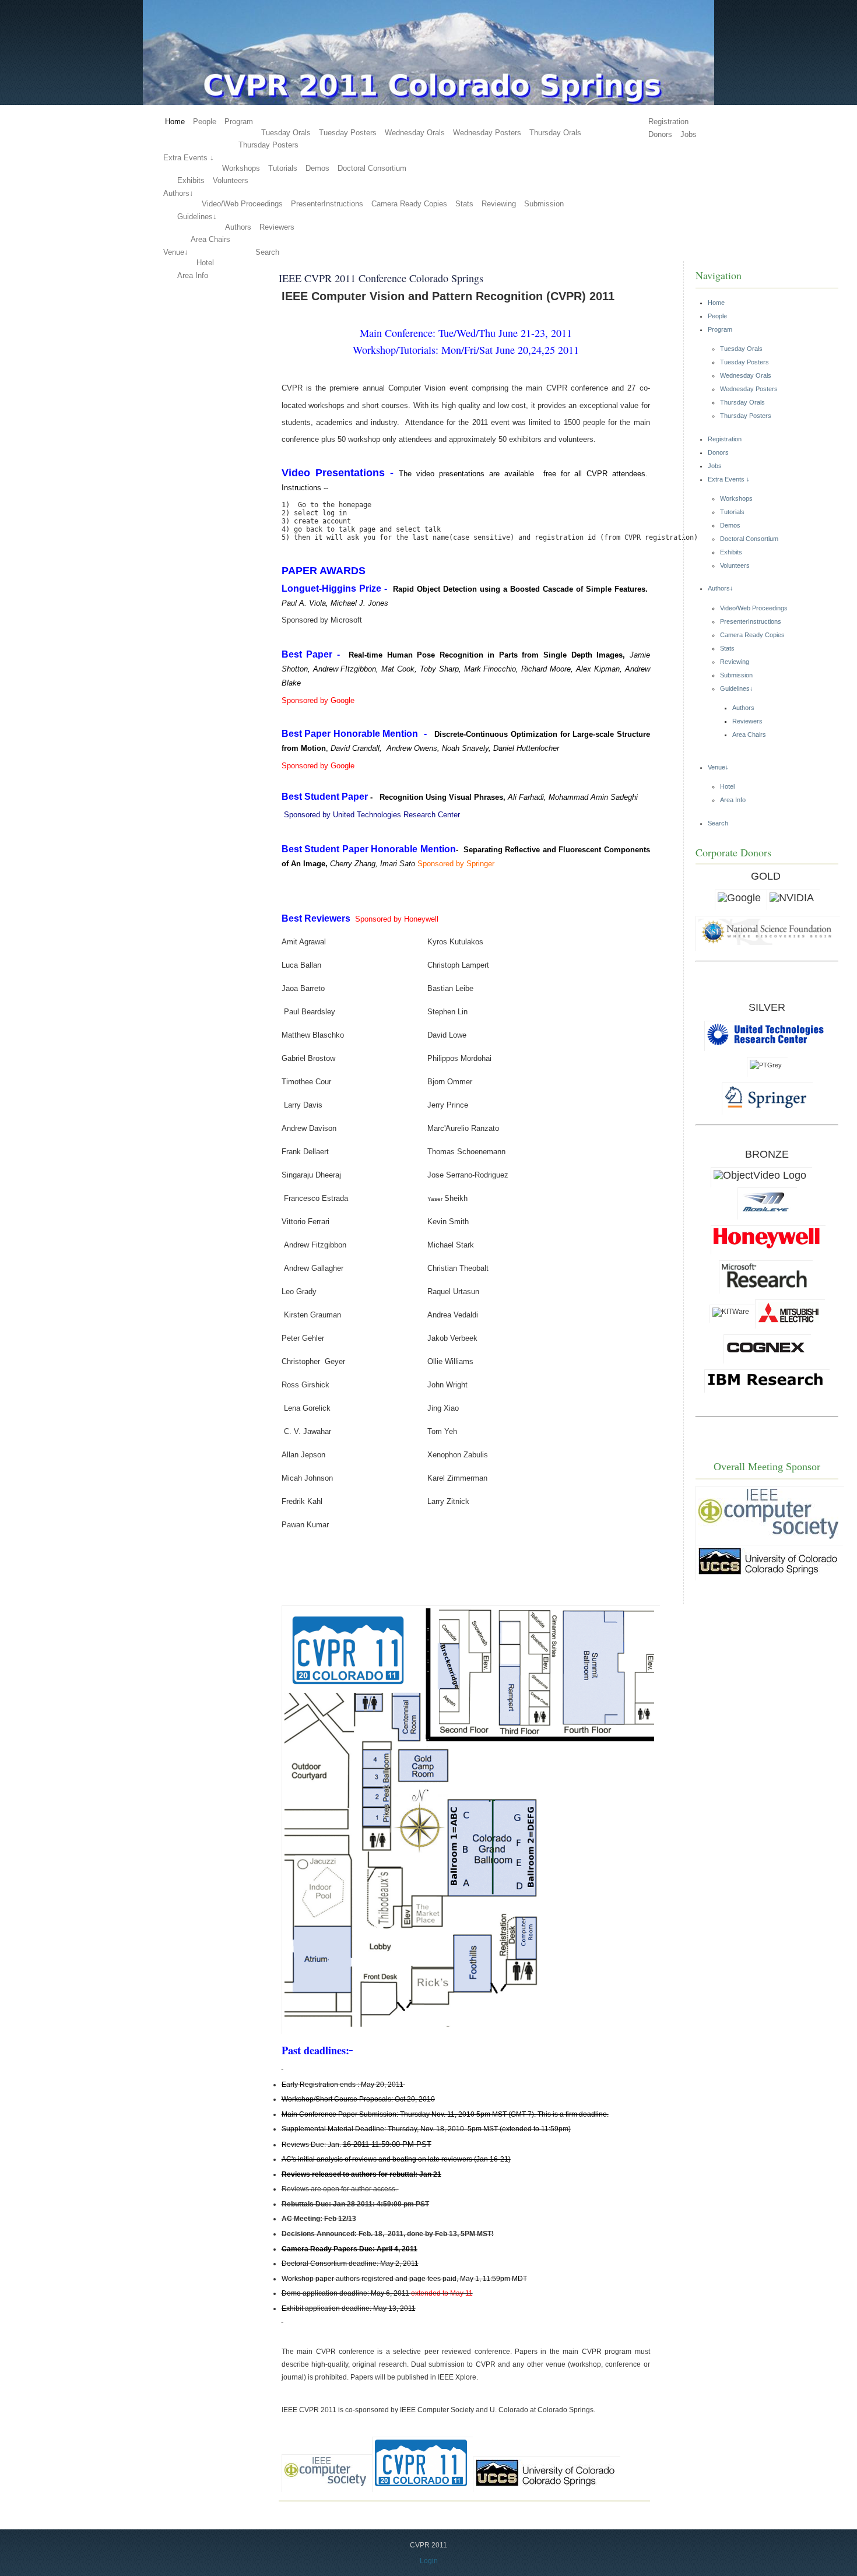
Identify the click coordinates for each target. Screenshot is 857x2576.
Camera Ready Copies (409, 204)
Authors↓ (178, 193)
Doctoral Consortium (372, 168)
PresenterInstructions (327, 204)
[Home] (428, 103)
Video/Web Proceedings (242, 204)
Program (239, 122)
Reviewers (277, 227)
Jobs (689, 134)
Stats (464, 204)
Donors (660, 134)
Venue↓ (176, 252)
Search (267, 252)
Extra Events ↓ (189, 158)
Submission (544, 204)
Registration (668, 122)
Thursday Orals (555, 133)
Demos (317, 168)
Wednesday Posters (487, 133)
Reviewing (499, 204)
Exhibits (191, 180)
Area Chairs (210, 239)
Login (429, 2561)
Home (175, 122)
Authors (238, 227)
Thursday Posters (268, 145)
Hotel (205, 263)
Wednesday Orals (415, 133)
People (205, 122)
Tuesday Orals (286, 133)
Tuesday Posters (348, 133)
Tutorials (283, 168)
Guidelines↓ (197, 217)
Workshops (241, 168)
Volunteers (231, 180)
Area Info (193, 275)
